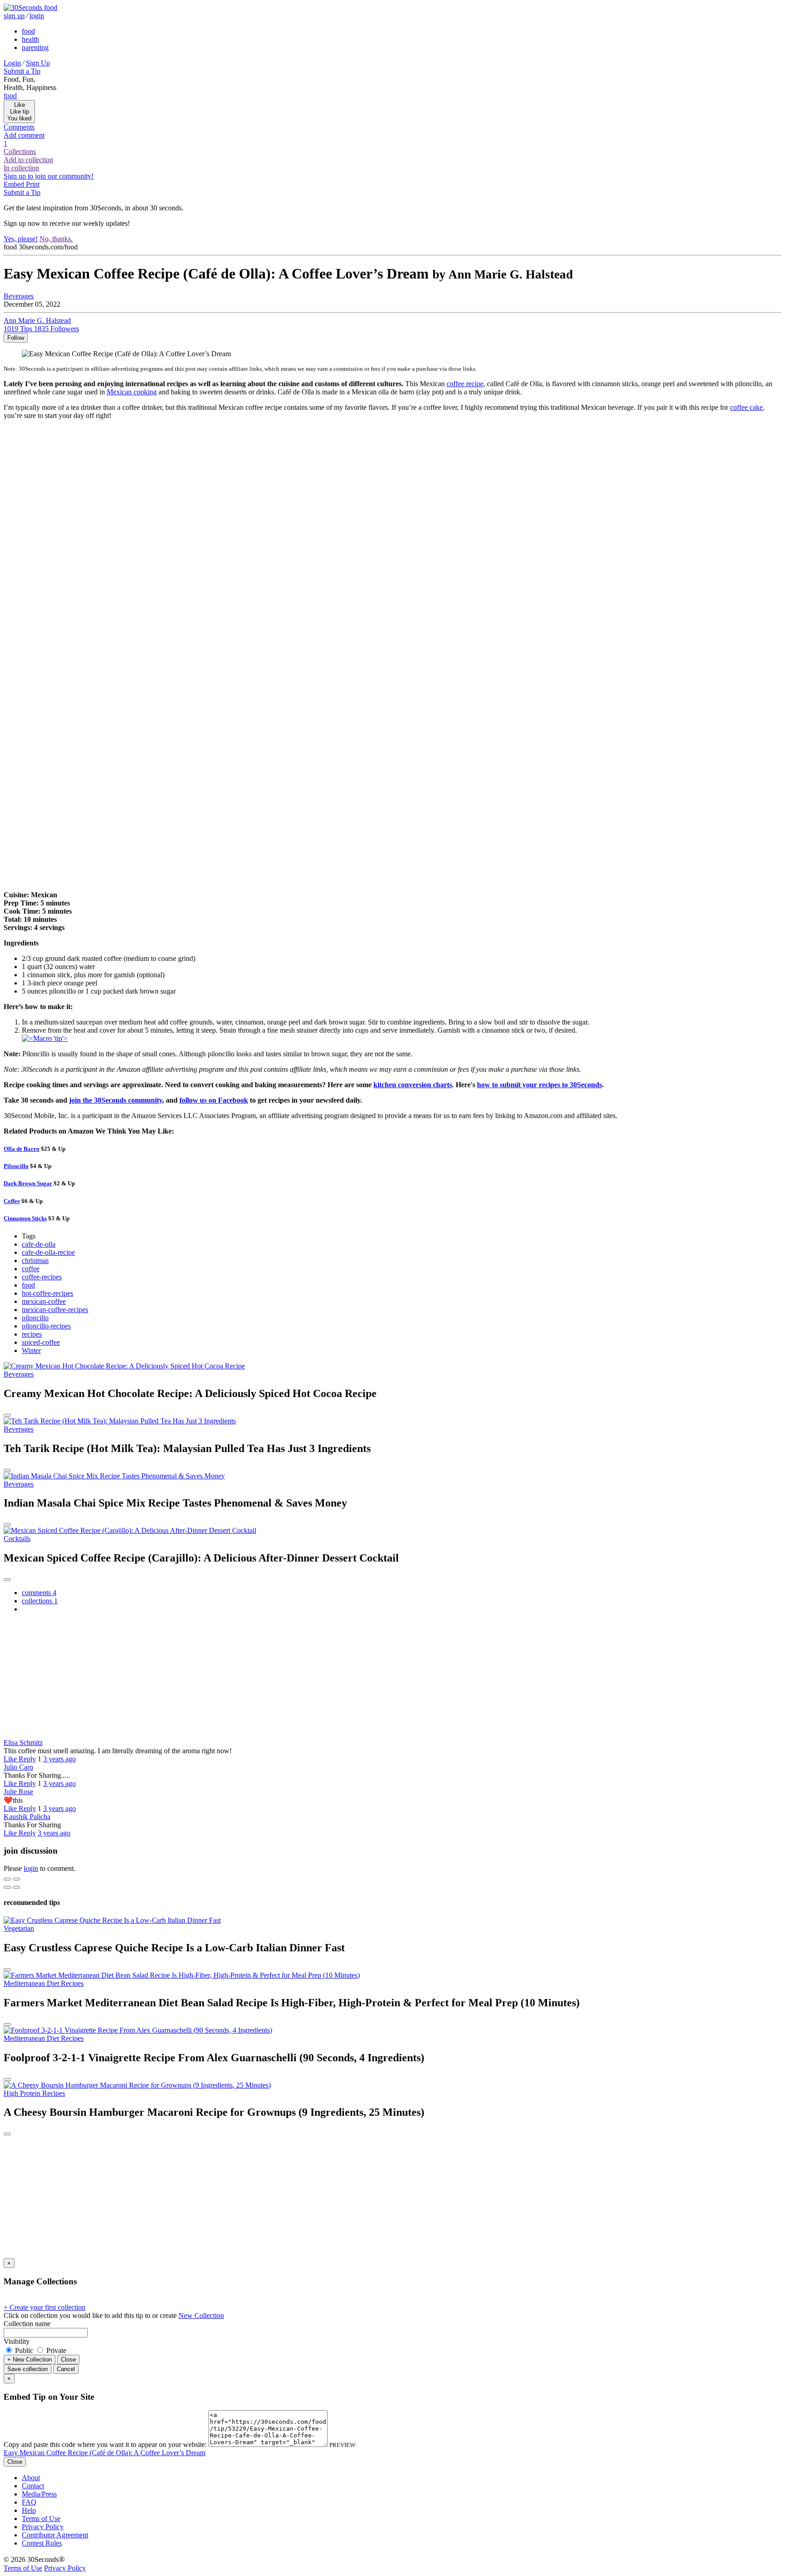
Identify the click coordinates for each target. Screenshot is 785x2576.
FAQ (29, 2502)
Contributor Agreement (55, 2535)
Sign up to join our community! (49, 176)
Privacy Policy (43, 2527)
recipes (32, 1334)
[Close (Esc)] (7, 1879)
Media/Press (39, 2494)
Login (12, 63)
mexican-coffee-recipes (55, 1310)
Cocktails (17, 1539)
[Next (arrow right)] (16, 1887)
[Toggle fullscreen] (16, 1879)
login (37, 16)
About (31, 2478)
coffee (31, 1269)
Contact (33, 2486)
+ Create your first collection (45, 2307)
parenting (35, 47)
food (28, 31)
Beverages (19, 296)
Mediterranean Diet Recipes (44, 1983)
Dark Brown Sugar (28, 1183)
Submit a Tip (22, 71)
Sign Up (38, 63)
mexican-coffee (44, 1301)
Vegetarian (19, 1928)
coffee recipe (465, 384)
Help (29, 2510)
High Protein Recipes (34, 2093)
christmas (35, 1261)
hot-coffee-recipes (47, 1293)
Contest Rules (42, 2543)
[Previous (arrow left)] (7, 1887)
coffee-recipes (42, 1277)
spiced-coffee (41, 1342)
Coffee (12, 1201)
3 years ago (60, 1759)
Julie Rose (18, 1792)
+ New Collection (30, 2360)
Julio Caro (18, 1767)
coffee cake (746, 407)
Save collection (27, 2369)
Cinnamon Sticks (25, 1218)
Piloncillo (16, 1166)
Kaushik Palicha (27, 1817)
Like (11, 1759)
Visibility (17, 2341)
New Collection (201, 2315)
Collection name (27, 2324)
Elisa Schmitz (23, 1743)
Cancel (66, 2369)
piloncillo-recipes (46, 1326)
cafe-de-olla (39, 1244)
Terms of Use (41, 2519)
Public (24, 2350)
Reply (27, 1759)
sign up (14, 16)
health (30, 39)
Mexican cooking (132, 392)
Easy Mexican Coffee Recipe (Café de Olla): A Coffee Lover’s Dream (104, 2453)
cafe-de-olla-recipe (48, 1252)
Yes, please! (21, 239)
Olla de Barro (22, 1149)
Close (68, 2360)
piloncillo (35, 1318)
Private (55, 2350)
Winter (31, 1350)
